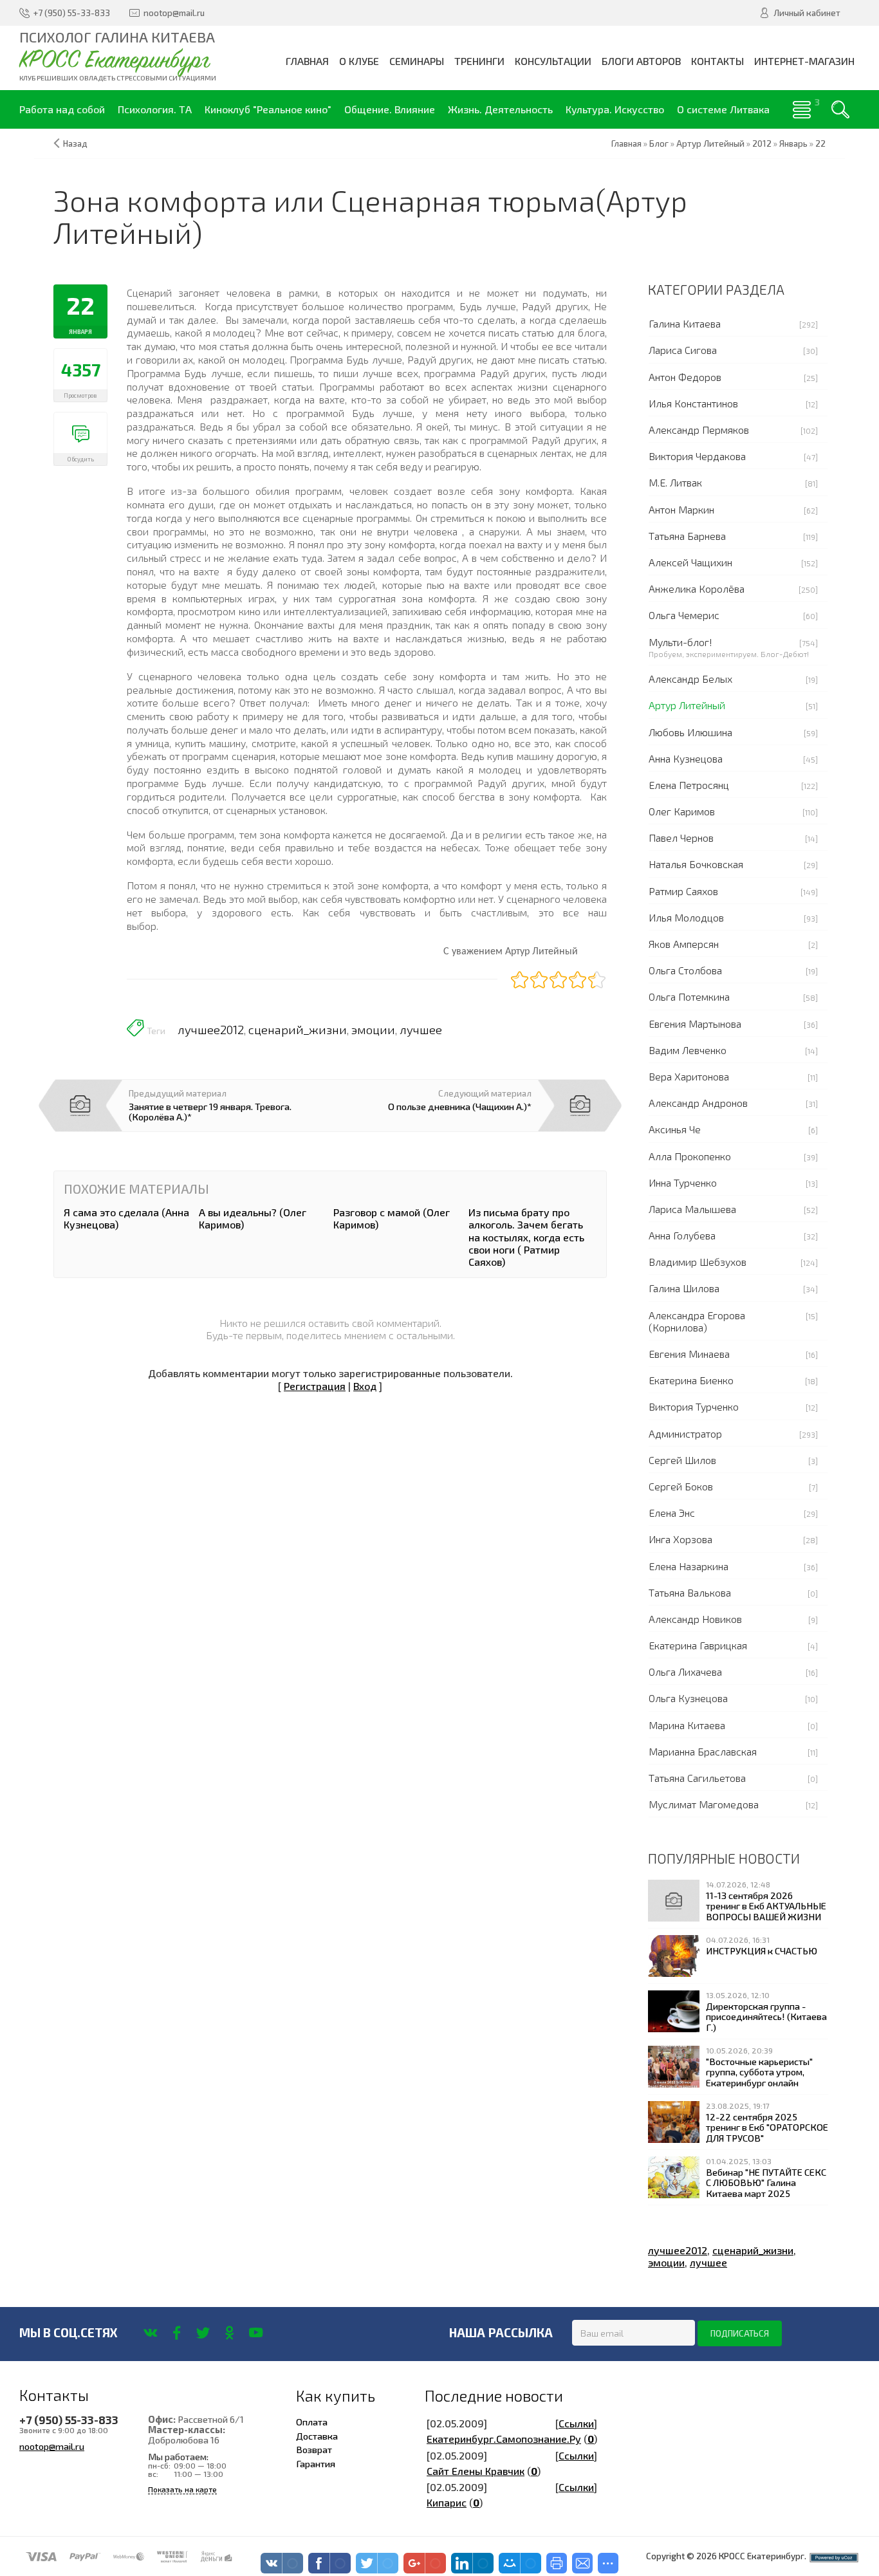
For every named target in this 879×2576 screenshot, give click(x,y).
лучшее (421, 1030)
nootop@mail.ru (52, 2446)
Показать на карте (182, 2489)
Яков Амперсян (684, 944)
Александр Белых (690, 679)
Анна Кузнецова (686, 758)
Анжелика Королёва (697, 588)
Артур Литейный (687, 705)
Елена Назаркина (689, 1566)
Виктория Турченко (694, 1406)
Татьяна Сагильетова (697, 1778)
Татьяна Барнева (687, 536)
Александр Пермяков (699, 430)
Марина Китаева (687, 1725)
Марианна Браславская (703, 1751)
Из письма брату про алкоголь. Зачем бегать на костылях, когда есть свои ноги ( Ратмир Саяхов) (526, 1237)
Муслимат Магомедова (704, 1804)
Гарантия (316, 2463)
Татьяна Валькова (690, 1592)
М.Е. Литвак (675, 482)
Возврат (314, 2449)
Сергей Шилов (682, 1460)
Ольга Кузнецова (688, 1698)
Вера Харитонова (689, 1076)
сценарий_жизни (298, 1030)
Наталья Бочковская (696, 864)
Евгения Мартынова (695, 1024)
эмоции (373, 1030)
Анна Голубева (682, 1235)
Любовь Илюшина (690, 732)
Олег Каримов (682, 811)
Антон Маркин (681, 509)
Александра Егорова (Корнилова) (697, 1321)
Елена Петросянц (689, 785)
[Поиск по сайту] (840, 109)
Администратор (685, 1433)
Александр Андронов (698, 1103)
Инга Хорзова (680, 1539)
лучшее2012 (211, 1030)
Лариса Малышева (692, 1209)
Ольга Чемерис (684, 615)
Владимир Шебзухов (698, 1262)
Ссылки (576, 2423)
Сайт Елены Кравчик (476, 2471)
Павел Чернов (681, 838)
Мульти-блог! (680, 642)
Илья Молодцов (686, 917)
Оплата (312, 2422)
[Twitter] (203, 2333)
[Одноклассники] (229, 2333)
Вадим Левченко (688, 1050)
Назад (75, 144)
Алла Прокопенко (690, 1156)
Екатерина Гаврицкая (698, 1645)
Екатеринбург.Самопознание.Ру (504, 2439)
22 (820, 144)
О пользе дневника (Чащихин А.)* (460, 1106)
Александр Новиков (695, 1619)
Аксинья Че (675, 1129)
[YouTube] (256, 2333)
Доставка (317, 2436)
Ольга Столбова (685, 970)
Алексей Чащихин (690, 562)
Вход (365, 1386)
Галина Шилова (684, 1288)
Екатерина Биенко (691, 1380)
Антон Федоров (685, 377)
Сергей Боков (681, 1486)
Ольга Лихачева (685, 1672)
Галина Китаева (685, 323)
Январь (793, 144)
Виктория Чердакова (697, 456)
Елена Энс (672, 1513)
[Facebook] (177, 2333)
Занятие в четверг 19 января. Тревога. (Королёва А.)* (210, 1111)
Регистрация (315, 1386)
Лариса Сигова (683, 350)
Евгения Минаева (689, 1354)
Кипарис (447, 2502)
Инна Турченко (683, 1182)
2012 (762, 144)
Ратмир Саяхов (683, 891)
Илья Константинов (693, 403)
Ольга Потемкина (689, 996)
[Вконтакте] (150, 2333)
